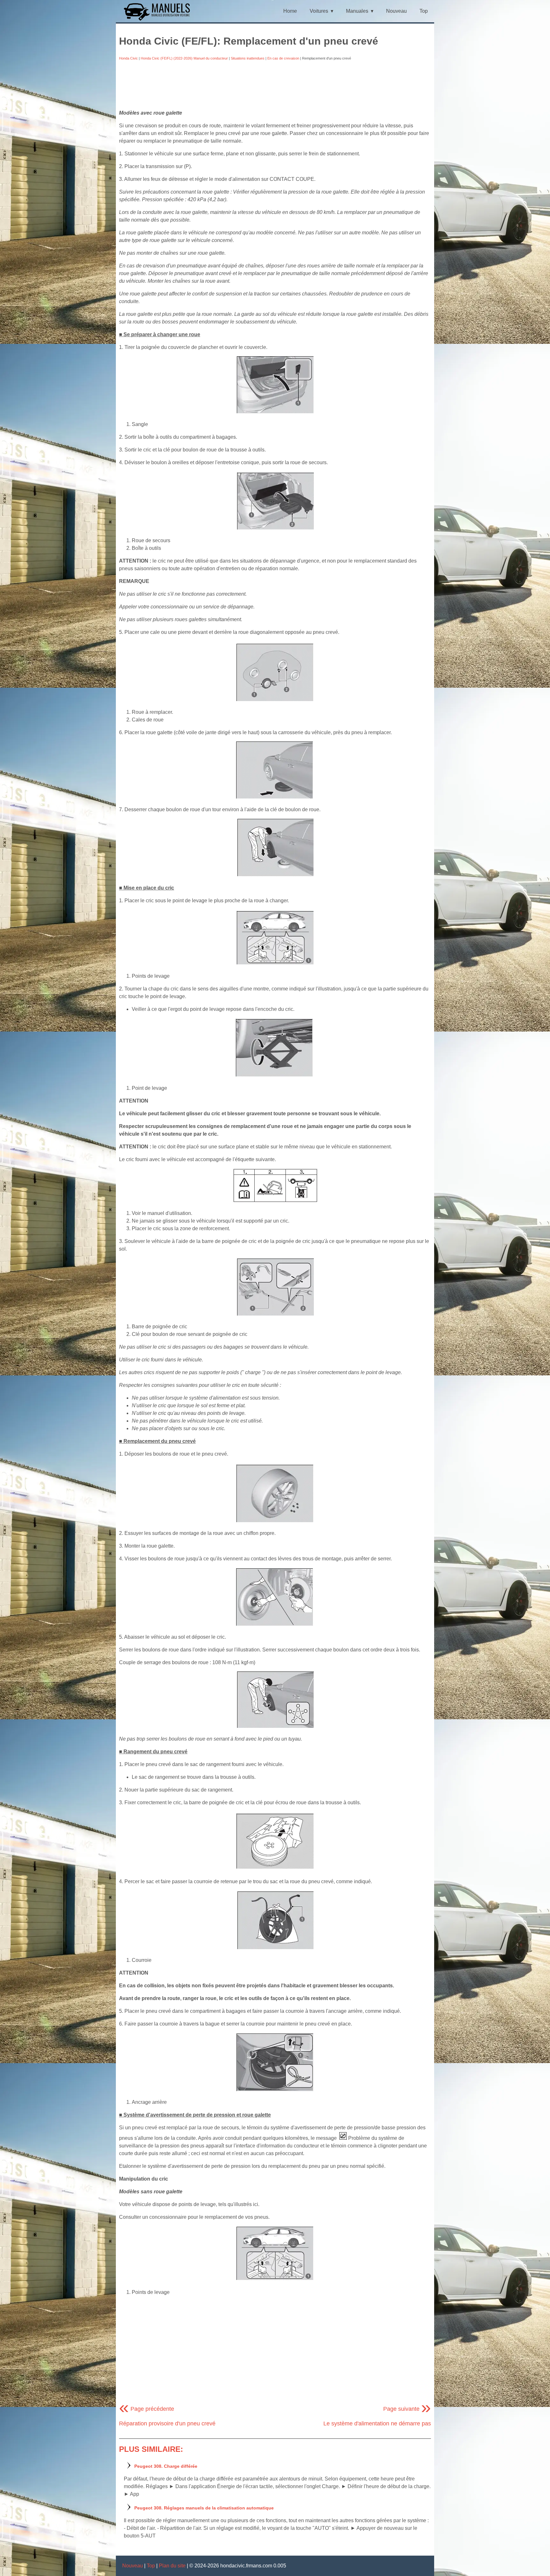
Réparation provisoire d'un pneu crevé (167, 2423)
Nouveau (396, 11)
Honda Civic (128, 58)
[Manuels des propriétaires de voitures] (159, 20)
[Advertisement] (275, 85)
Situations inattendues (248, 58)
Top (424, 11)
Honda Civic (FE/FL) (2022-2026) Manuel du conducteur (184, 58)
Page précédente (147, 2409)
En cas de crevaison (283, 58)
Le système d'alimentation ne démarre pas (377, 2423)
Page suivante (407, 2409)
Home (290, 11)
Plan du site (172, 2566)
